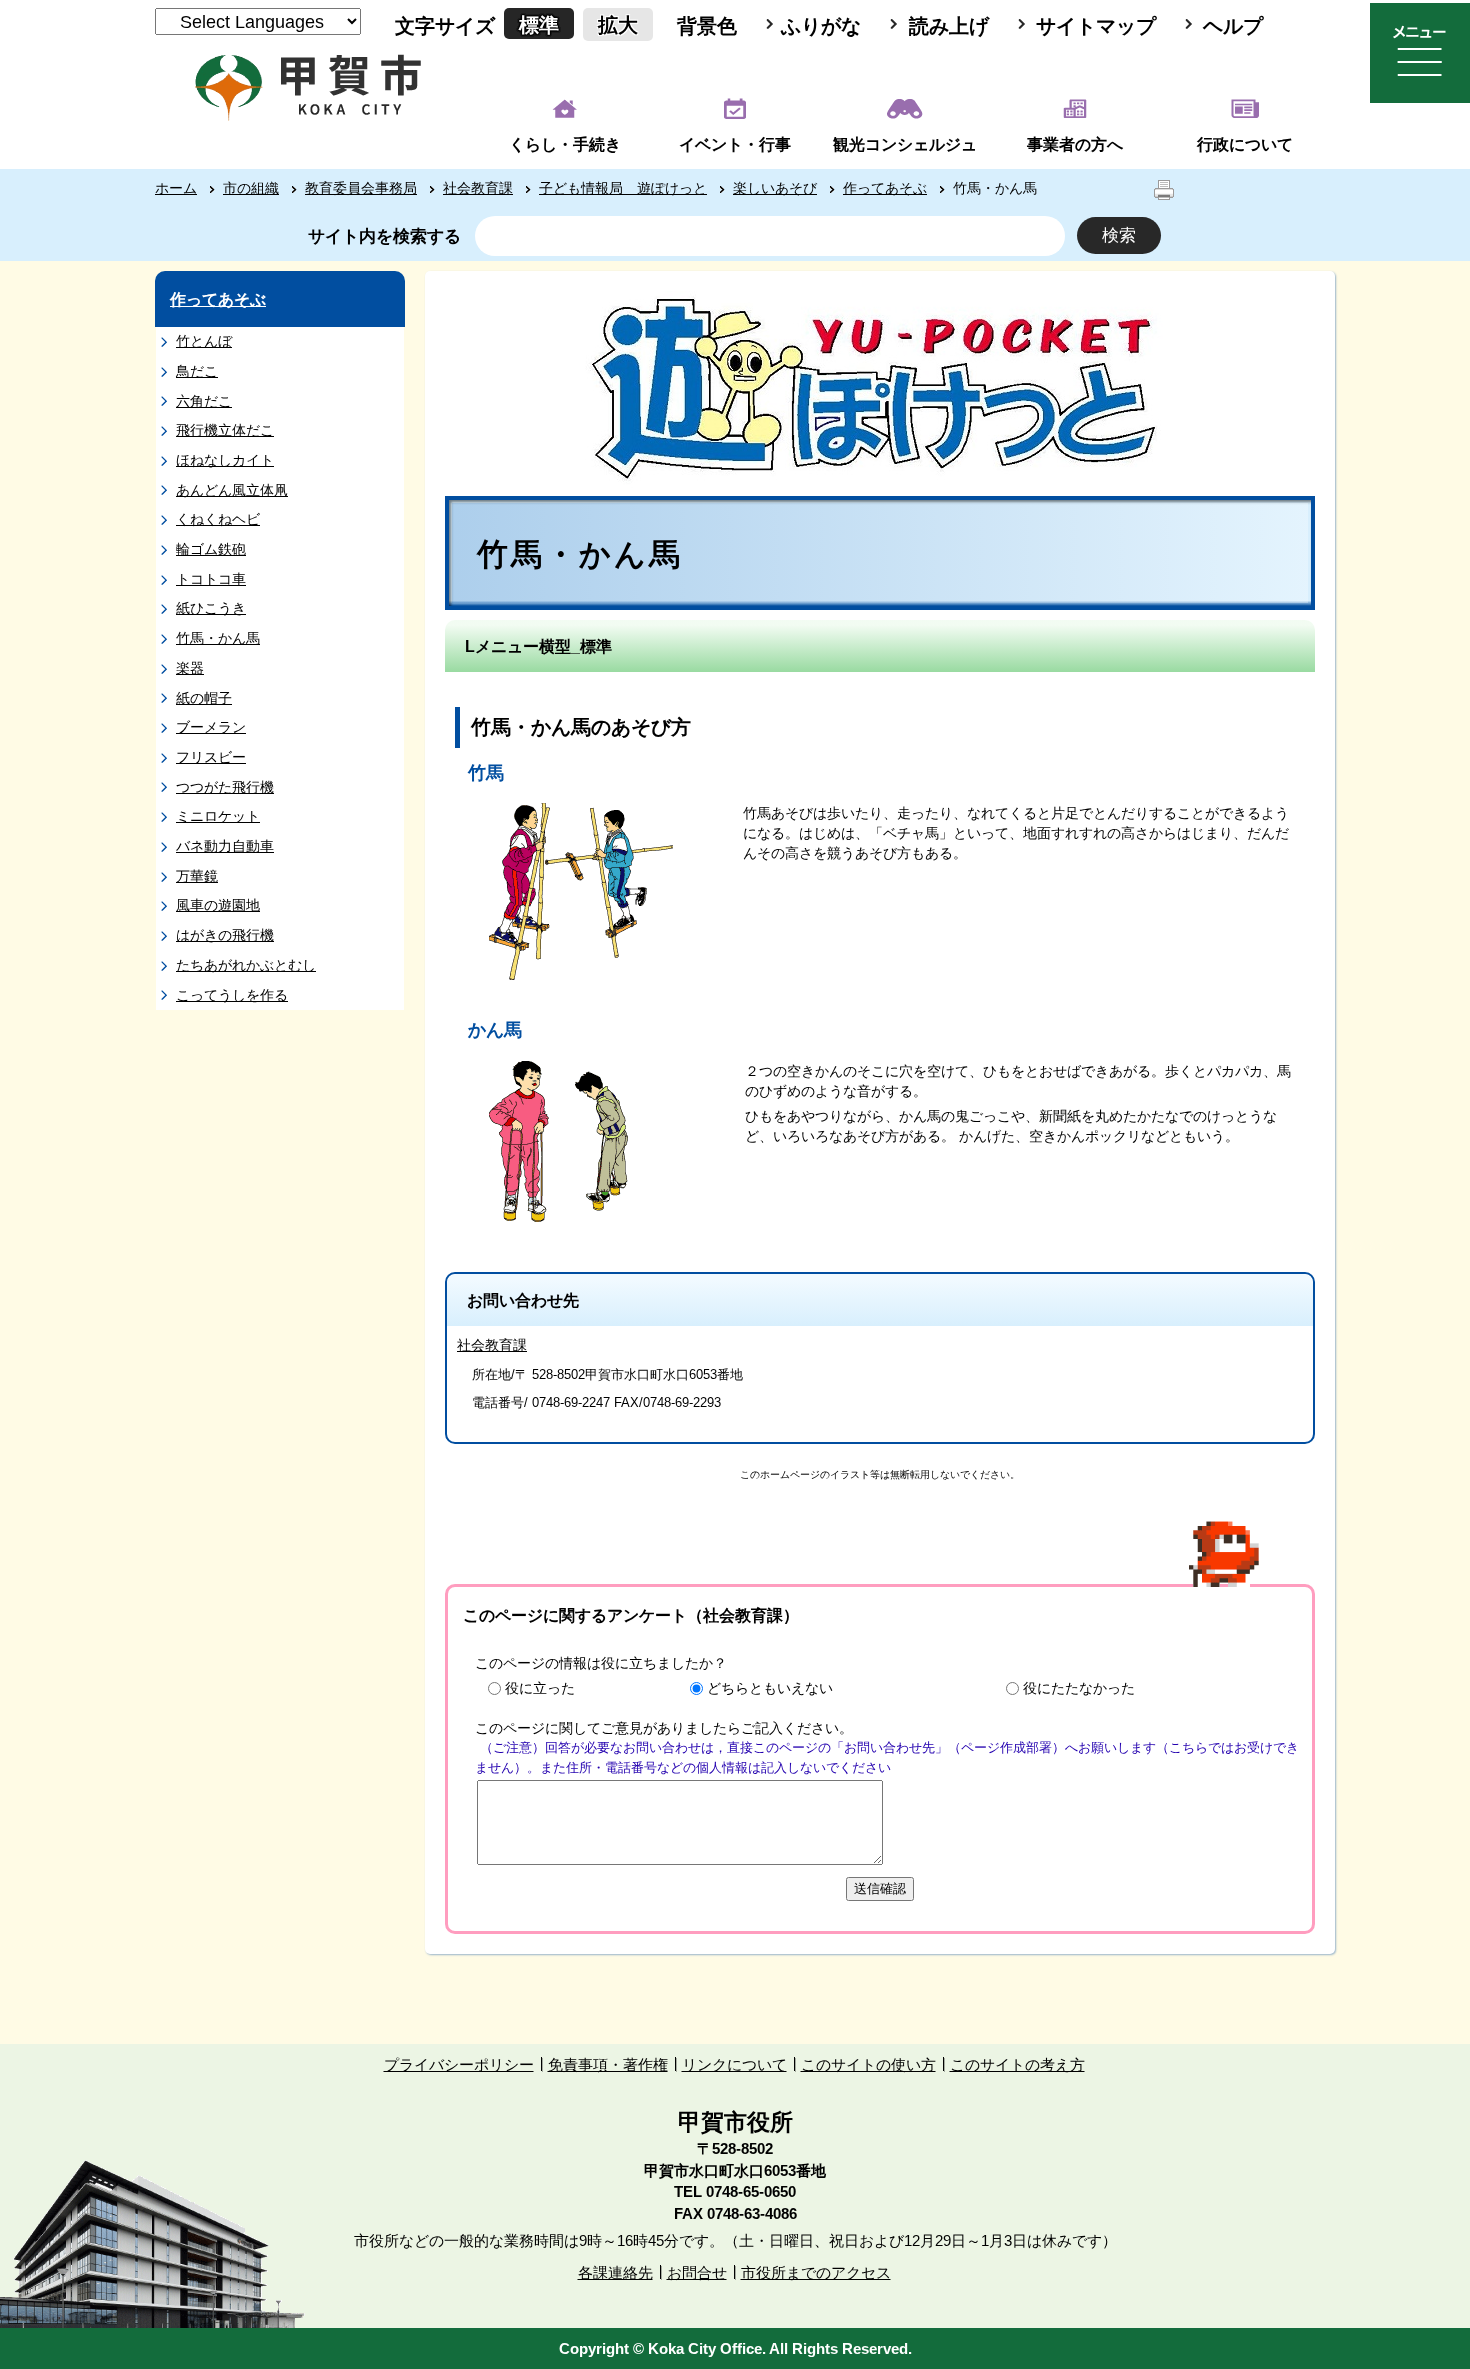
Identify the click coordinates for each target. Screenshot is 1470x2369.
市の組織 (251, 188)
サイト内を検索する (384, 236)
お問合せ (697, 2272)
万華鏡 (197, 876)
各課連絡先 (615, 2272)
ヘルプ (1233, 26)
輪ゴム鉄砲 (211, 549)
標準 (539, 25)
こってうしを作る (232, 995)
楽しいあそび (775, 188)
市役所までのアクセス (816, 2272)
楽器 (190, 668)
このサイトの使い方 (868, 2064)
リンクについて (734, 2064)
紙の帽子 (204, 698)
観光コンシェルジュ (905, 144)
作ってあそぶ (885, 188)
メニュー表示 (1420, 53)
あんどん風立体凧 (232, 490)
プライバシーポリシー (459, 2064)
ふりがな (821, 26)
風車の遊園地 (218, 905)
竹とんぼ (204, 341)
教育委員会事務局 (361, 188)
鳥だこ (197, 371)
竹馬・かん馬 (218, 638)
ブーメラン (211, 727)
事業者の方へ (1075, 144)
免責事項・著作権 (608, 2064)
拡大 (618, 25)
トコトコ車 (211, 579)
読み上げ (949, 26)
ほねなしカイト (225, 460)
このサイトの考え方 (1017, 2064)
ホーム (176, 188)
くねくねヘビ (218, 519)
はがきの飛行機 (225, 935)
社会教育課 (478, 188)
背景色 (707, 26)
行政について (1245, 144)
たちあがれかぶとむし (246, 965)
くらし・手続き (565, 144)
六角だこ (204, 401)
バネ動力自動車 (225, 846)
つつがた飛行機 (225, 787)
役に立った (540, 1688)
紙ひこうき (211, 608)
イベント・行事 (735, 144)
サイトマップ (1096, 26)
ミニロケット (218, 816)
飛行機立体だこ (225, 430)
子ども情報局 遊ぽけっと (623, 188)
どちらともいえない (770, 1688)
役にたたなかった (1079, 1688)
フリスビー (211, 757)
